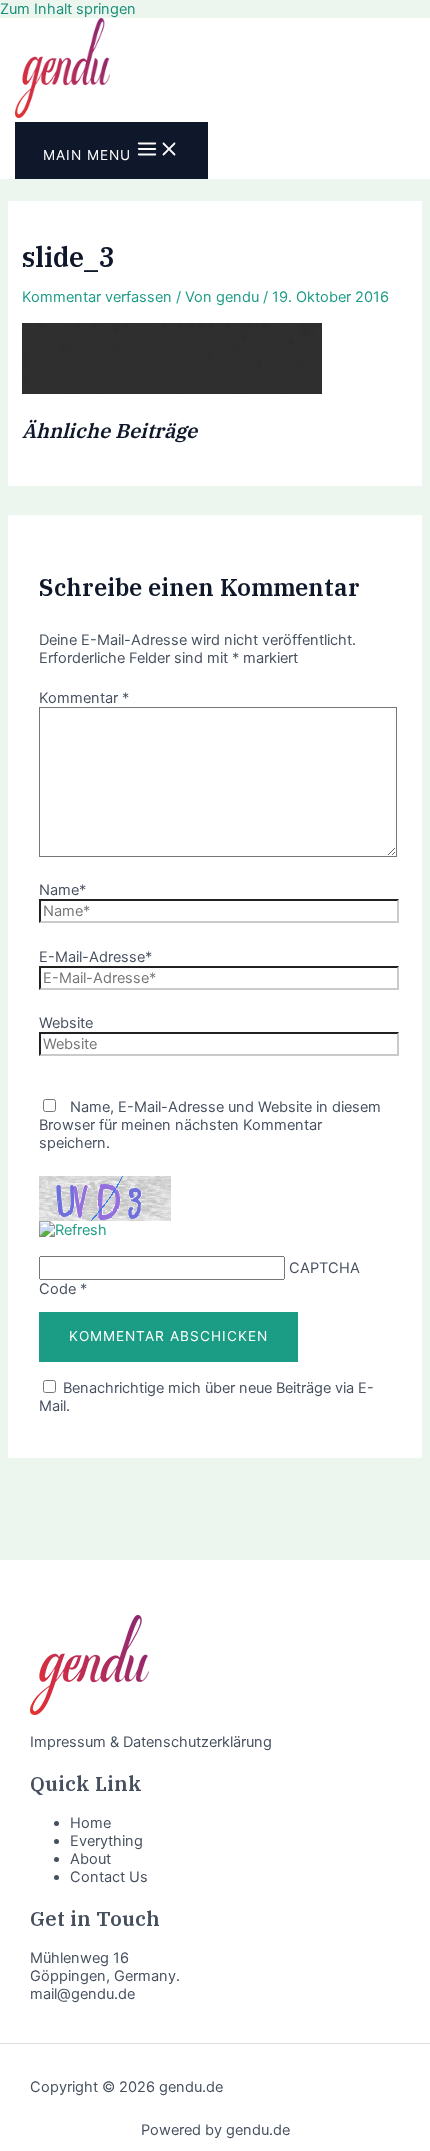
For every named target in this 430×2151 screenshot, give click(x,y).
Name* (62, 890)
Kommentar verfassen (97, 297)
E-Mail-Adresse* (95, 957)
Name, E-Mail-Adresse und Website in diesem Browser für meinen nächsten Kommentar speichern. (210, 1125)
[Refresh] (73, 1230)
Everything (106, 1841)
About (90, 1859)
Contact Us (109, 1877)
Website (66, 1023)
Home (90, 1823)
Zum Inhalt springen (68, 9)
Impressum (68, 1742)
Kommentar (84, 698)
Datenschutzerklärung (197, 1742)
